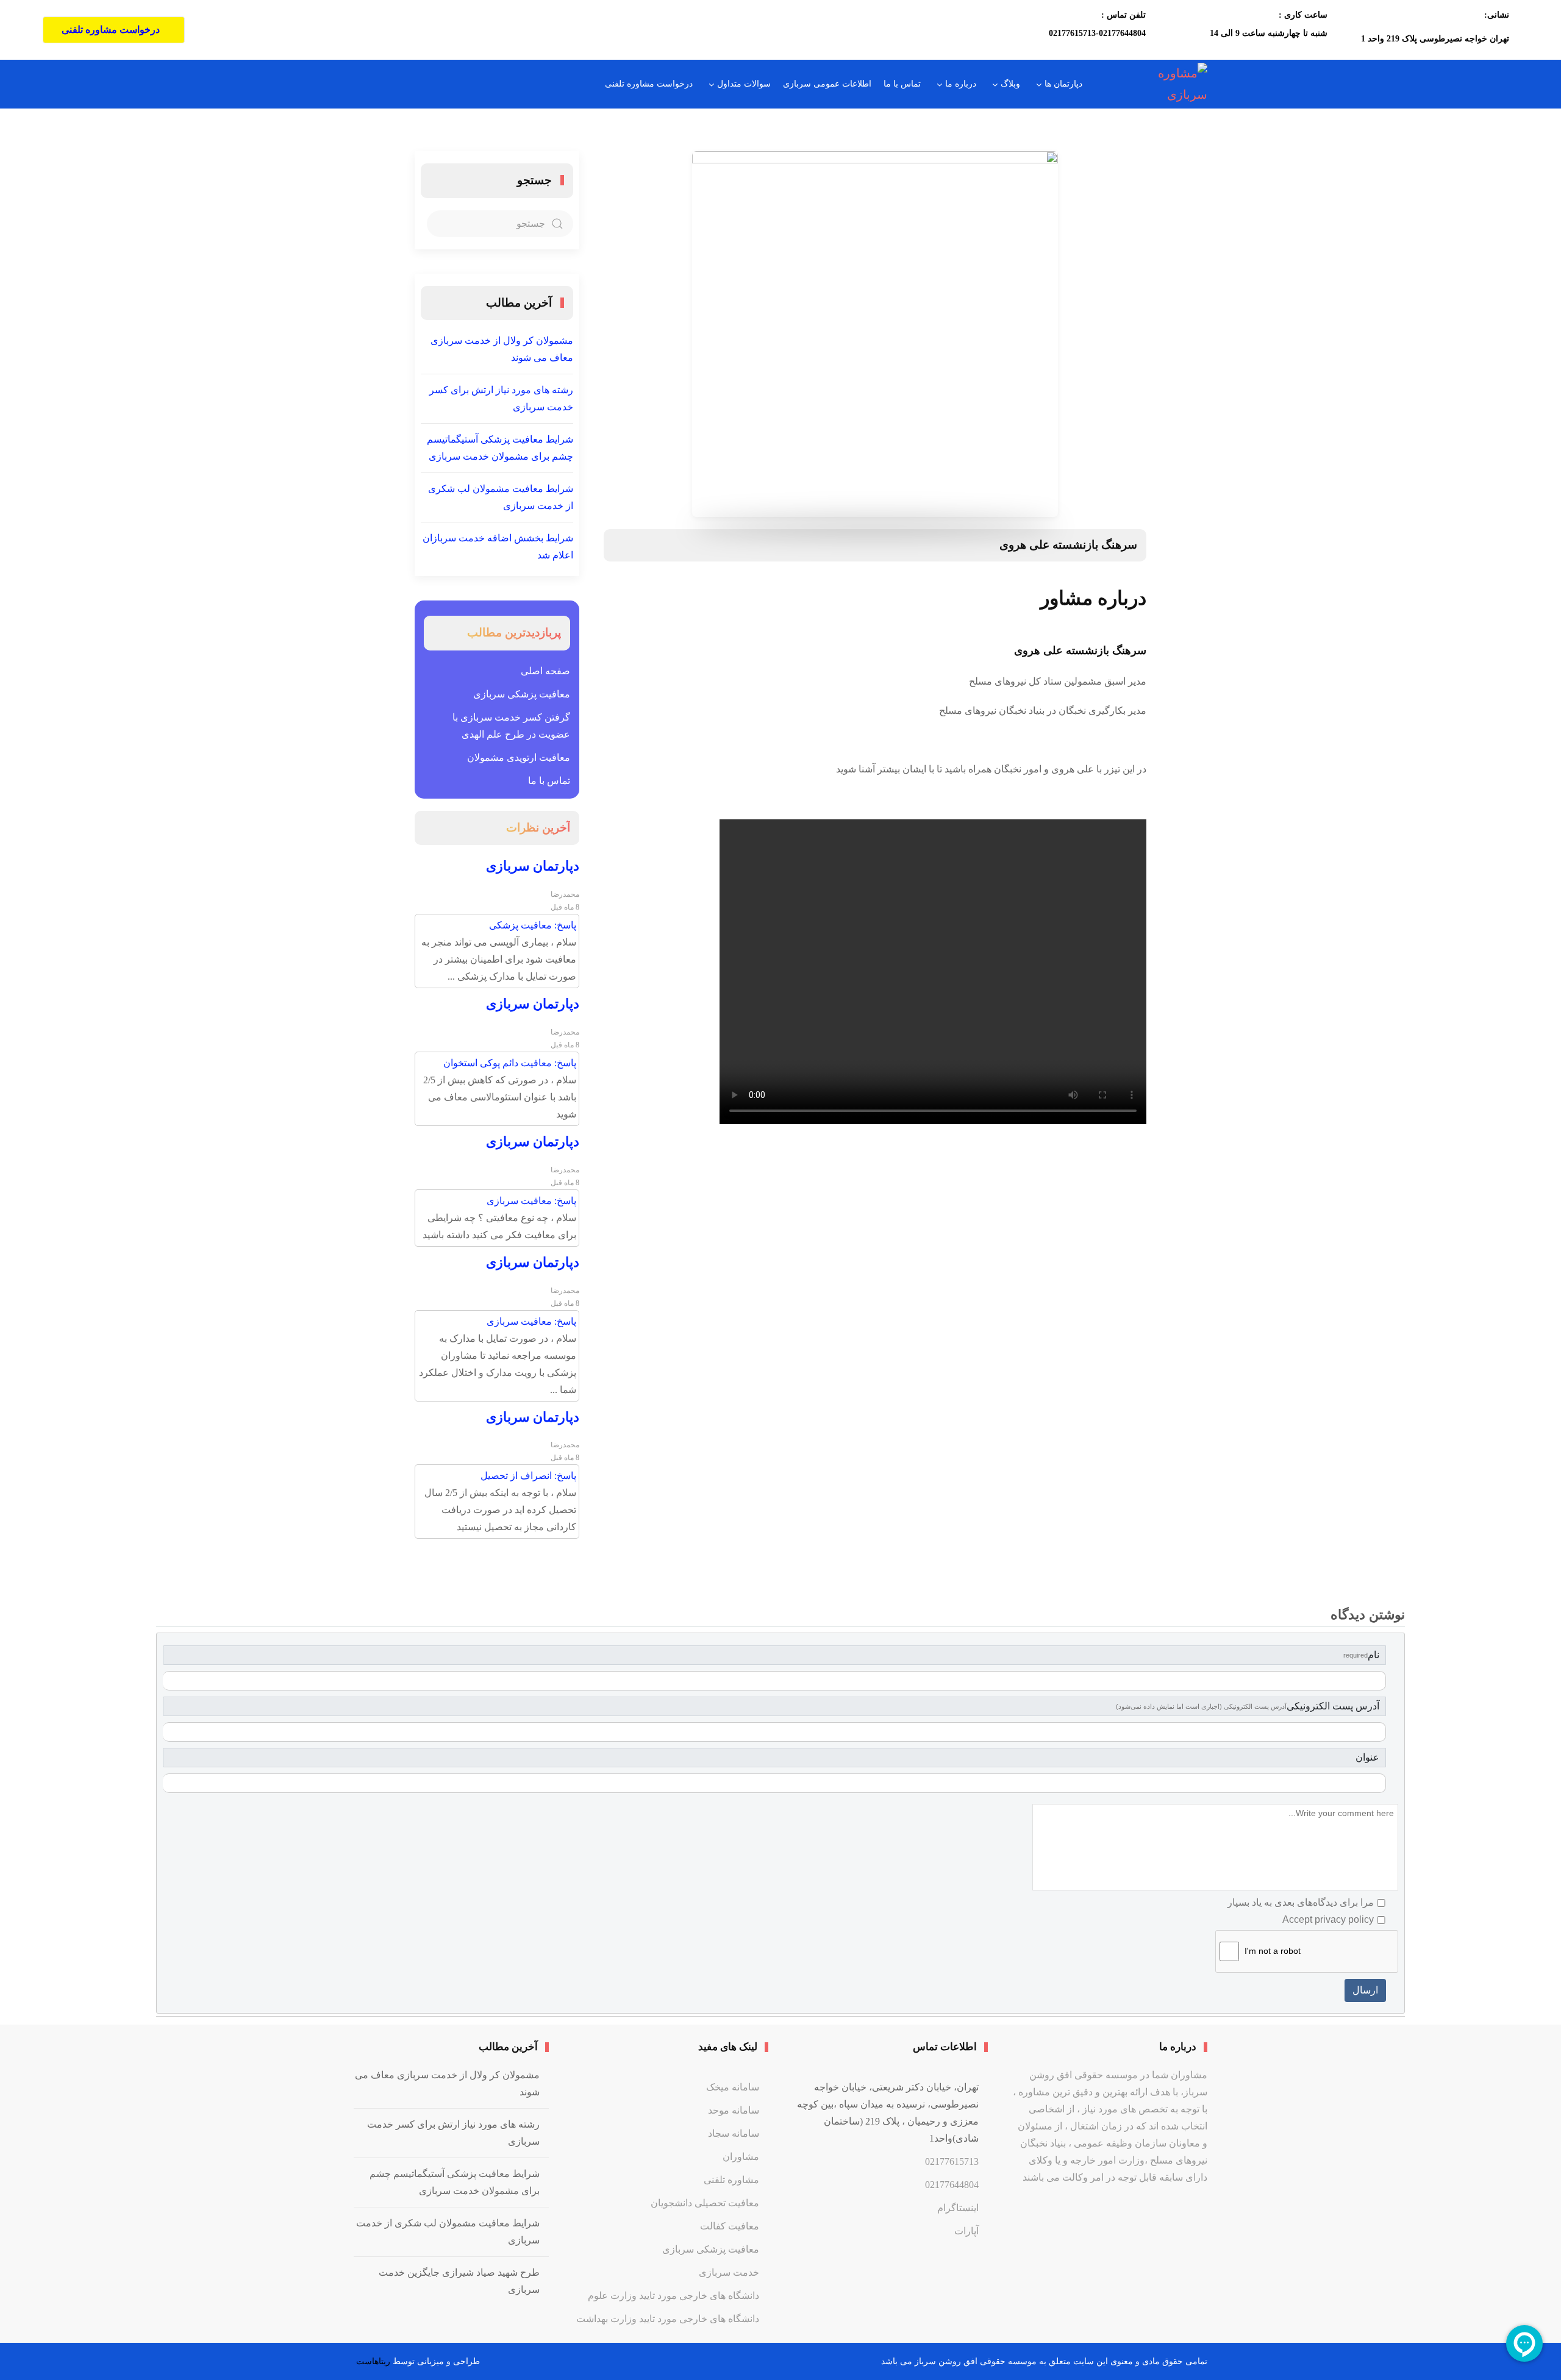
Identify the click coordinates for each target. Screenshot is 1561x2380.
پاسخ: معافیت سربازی (531, 1201)
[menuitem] (1057, 84)
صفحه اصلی (545, 671)
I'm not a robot (1273, 1951)
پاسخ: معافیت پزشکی (533, 925)
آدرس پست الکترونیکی (1248, 1706)
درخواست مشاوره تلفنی (111, 30)
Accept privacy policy (1328, 1919)
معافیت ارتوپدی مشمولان (519, 757)
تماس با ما (549, 781)
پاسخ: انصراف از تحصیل (528, 1476)
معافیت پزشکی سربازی (522, 694)
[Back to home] (1160, 84)
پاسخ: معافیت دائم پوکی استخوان (510, 1063)
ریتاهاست (372, 2361)
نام (1361, 1655)
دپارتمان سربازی (533, 866)
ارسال (1365, 1990)
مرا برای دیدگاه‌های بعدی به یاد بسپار (1301, 1902)
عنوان (1367, 1757)
